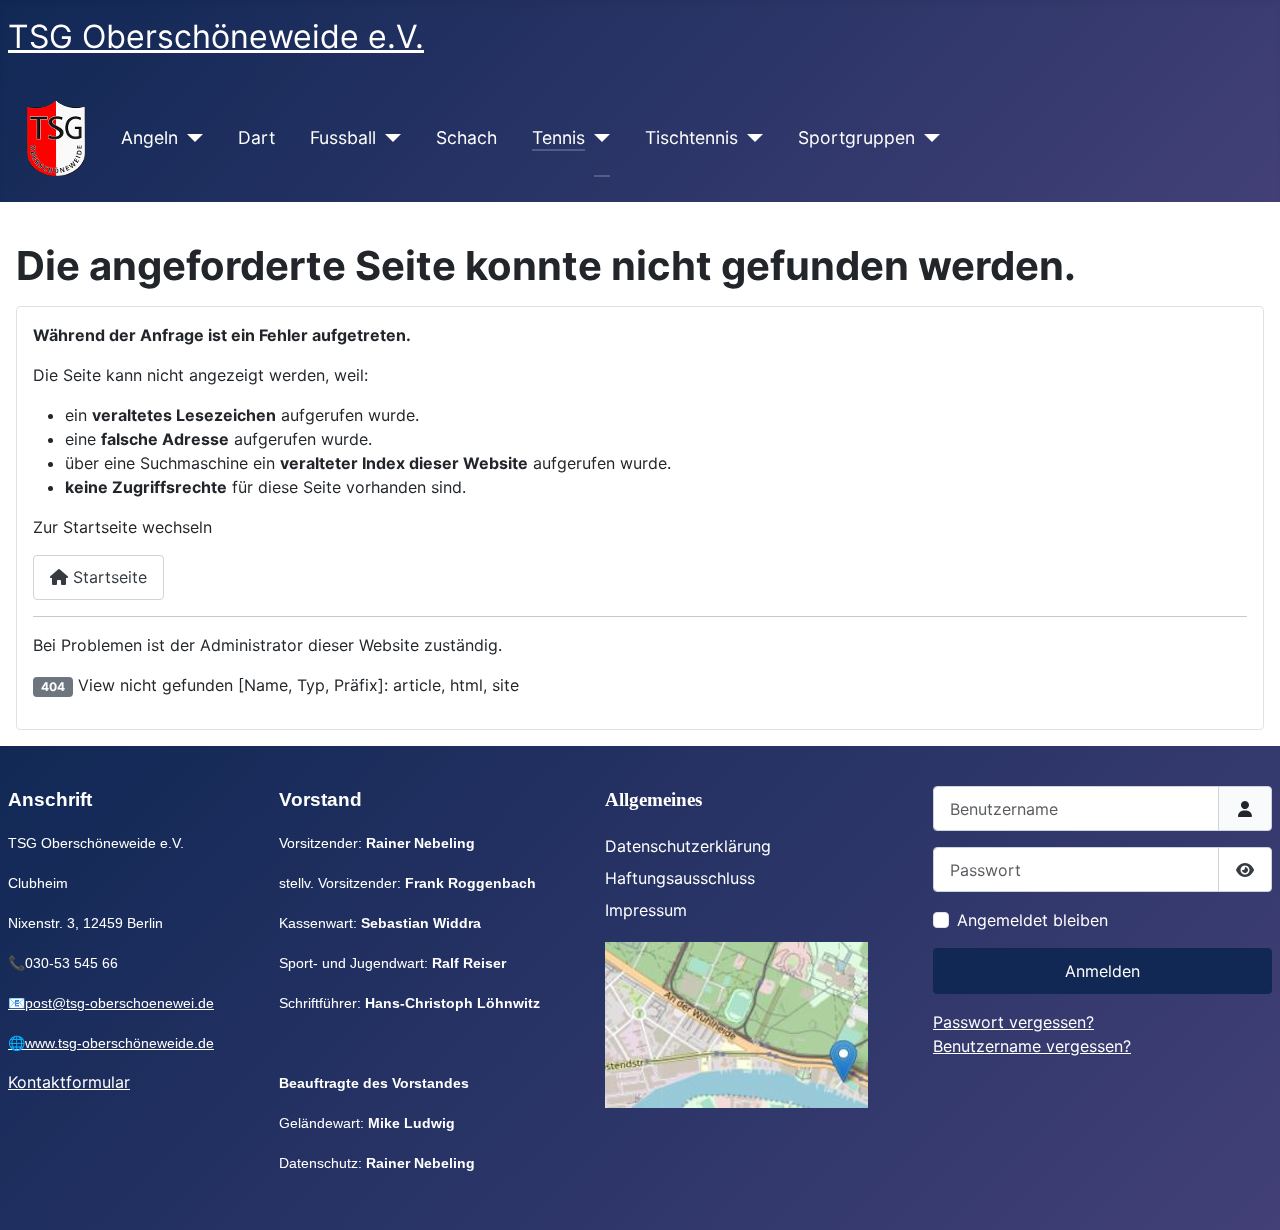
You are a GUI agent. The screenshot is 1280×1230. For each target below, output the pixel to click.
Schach (466, 137)
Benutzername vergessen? (1032, 1046)
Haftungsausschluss (680, 878)
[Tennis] (597, 138)
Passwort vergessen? (1013, 1022)
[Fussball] (388, 138)
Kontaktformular (69, 1082)
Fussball (343, 137)
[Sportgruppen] (927, 138)
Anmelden (1102, 971)
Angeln (149, 137)
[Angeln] (190, 138)
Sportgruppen (856, 137)
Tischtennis (691, 137)
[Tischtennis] (750, 138)
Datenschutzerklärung (688, 846)
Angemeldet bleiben (1032, 920)
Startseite (107, 577)
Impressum (646, 910)
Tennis (558, 137)
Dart (256, 137)
